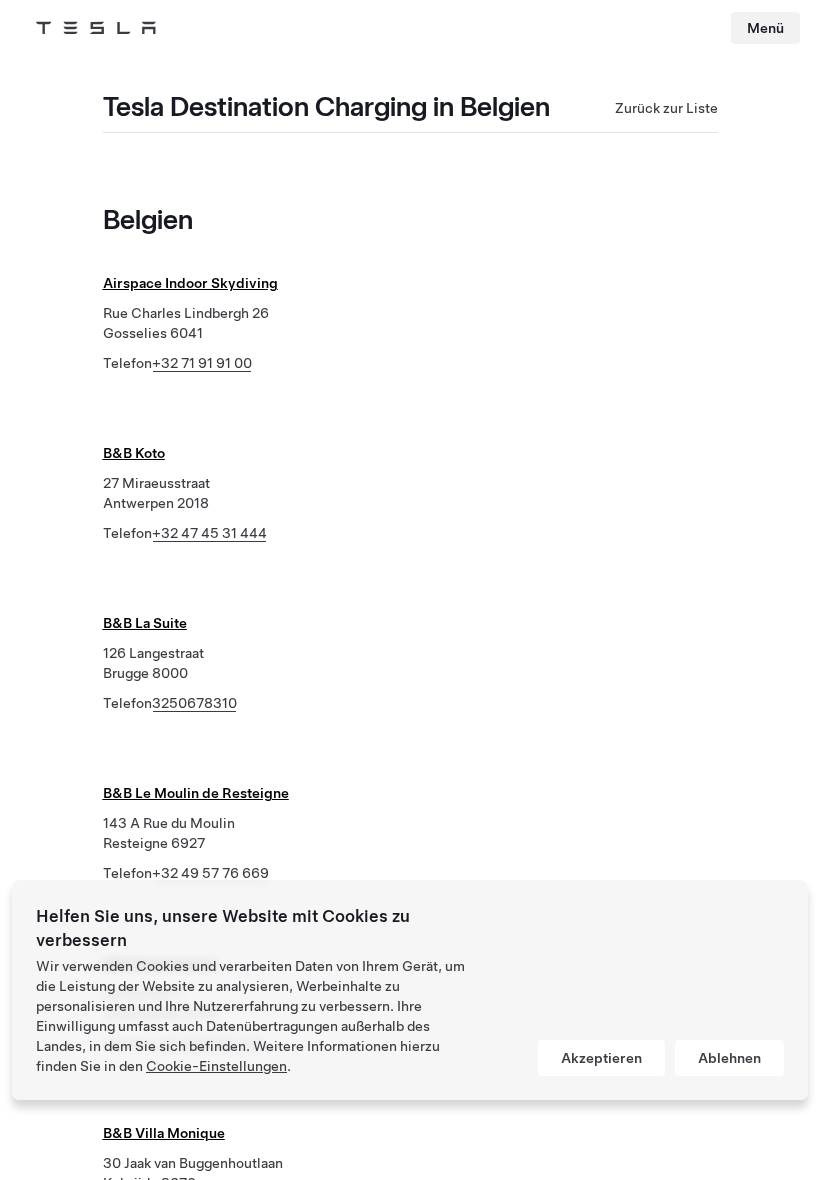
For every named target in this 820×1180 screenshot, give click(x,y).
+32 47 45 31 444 (209, 533)
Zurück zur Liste (666, 108)
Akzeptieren (601, 1058)
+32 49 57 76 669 (210, 873)
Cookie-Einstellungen (216, 1066)
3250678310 (194, 703)
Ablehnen (729, 1058)
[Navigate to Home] (96, 28)
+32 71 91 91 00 (202, 363)
